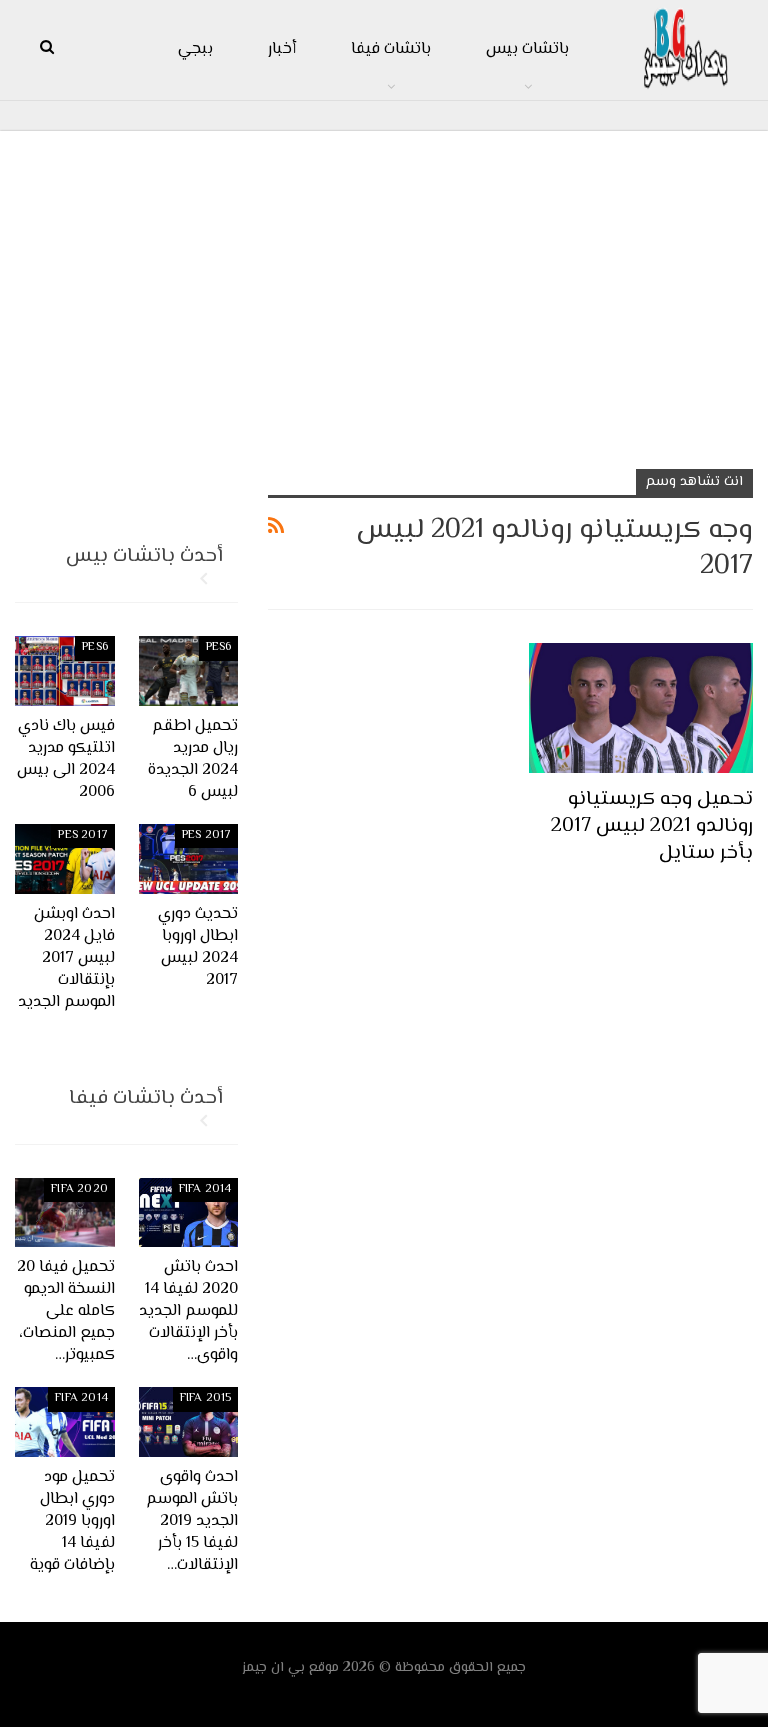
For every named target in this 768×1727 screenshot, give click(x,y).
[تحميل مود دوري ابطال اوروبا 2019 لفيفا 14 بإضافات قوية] (65, 1422)
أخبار (282, 49)
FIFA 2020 (79, 1189)
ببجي (195, 49)
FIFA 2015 (206, 1398)
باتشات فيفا (391, 49)
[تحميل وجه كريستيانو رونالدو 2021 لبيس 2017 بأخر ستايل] (641, 708)
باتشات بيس (527, 49)
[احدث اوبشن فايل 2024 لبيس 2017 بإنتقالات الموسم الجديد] (65, 859)
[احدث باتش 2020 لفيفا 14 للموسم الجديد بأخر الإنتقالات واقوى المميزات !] (189, 1213)
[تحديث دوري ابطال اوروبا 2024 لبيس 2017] (189, 859)
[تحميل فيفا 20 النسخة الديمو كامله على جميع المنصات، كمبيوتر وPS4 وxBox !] (65, 1213)
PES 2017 (207, 835)
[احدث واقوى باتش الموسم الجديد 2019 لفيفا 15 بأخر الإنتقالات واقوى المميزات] (189, 1422)
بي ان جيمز (273, 1668)
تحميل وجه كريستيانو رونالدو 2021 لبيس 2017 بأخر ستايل (652, 826)
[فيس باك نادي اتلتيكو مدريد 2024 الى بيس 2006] (65, 671)
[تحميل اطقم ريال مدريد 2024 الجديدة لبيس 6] (189, 671)
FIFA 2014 (205, 1189)
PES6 (219, 647)
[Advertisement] (384, 291)
